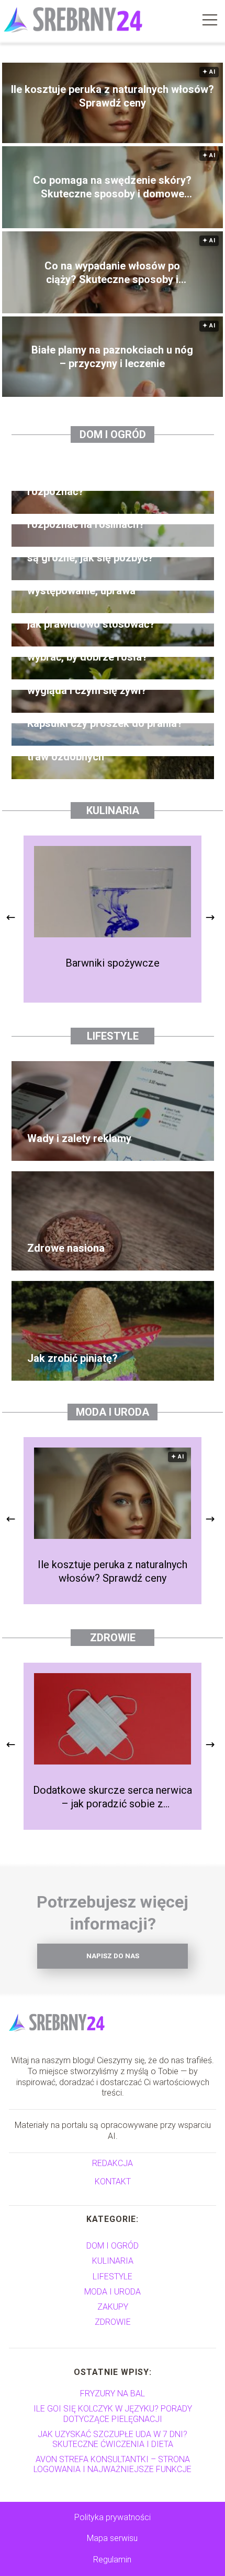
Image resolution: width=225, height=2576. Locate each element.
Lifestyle (113, 1036)
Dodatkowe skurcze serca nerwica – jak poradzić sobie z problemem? (113, 1797)
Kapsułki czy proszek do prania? (105, 723)
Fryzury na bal (113, 2393)
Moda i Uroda (113, 1412)
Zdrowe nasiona (66, 1248)
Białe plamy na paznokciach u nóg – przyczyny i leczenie (112, 357)
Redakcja (113, 2163)
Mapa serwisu (112, 2538)
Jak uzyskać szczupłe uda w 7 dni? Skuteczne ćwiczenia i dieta (113, 2439)
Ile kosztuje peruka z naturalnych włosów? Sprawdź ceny (113, 96)
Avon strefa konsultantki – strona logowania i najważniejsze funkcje (113, 2464)
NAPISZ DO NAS (113, 1956)
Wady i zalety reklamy (79, 1138)
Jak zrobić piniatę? (72, 1358)
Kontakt (113, 2181)
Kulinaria (113, 810)
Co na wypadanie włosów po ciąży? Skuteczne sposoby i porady (112, 273)
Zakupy (113, 2307)
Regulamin (112, 2560)
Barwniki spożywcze (113, 963)
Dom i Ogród (113, 434)
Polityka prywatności (113, 2517)
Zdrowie (113, 1638)
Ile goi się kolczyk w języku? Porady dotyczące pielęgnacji (113, 2414)
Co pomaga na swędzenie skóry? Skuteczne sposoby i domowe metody (112, 187)
